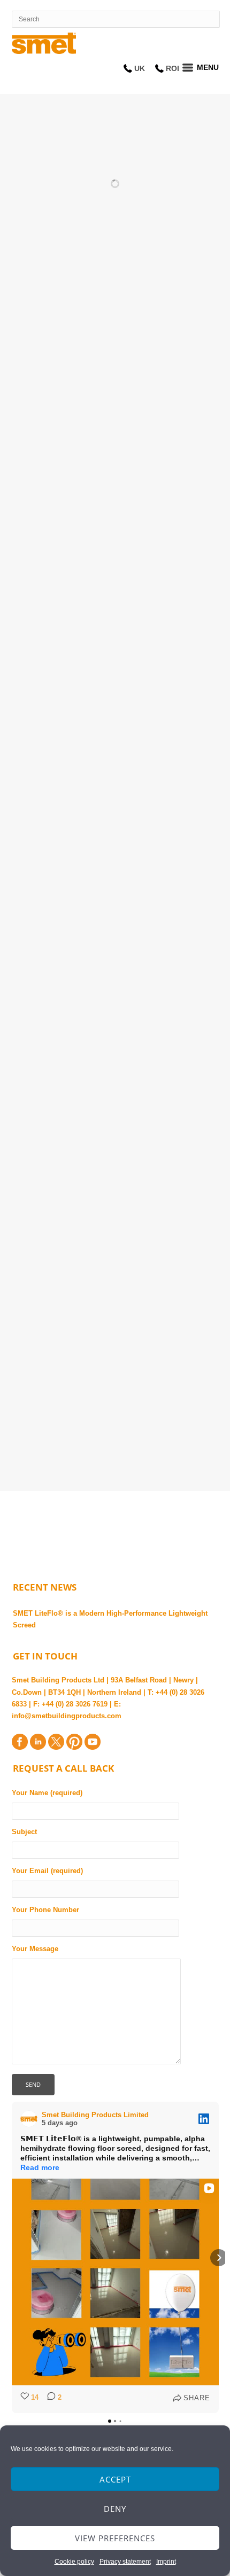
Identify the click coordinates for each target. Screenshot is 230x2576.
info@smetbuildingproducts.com (67, 1716)
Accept (115, 2479)
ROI (172, 68)
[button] (12, 2258)
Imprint (166, 2562)
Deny (115, 2509)
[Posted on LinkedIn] (204, 2119)
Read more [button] (40, 2167)
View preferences (115, 2538)
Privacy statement (125, 2562)
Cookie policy (74, 2562)
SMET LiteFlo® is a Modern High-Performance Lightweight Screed (110, 1619)
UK (140, 68)
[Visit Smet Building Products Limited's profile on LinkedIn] (31, 2119)
